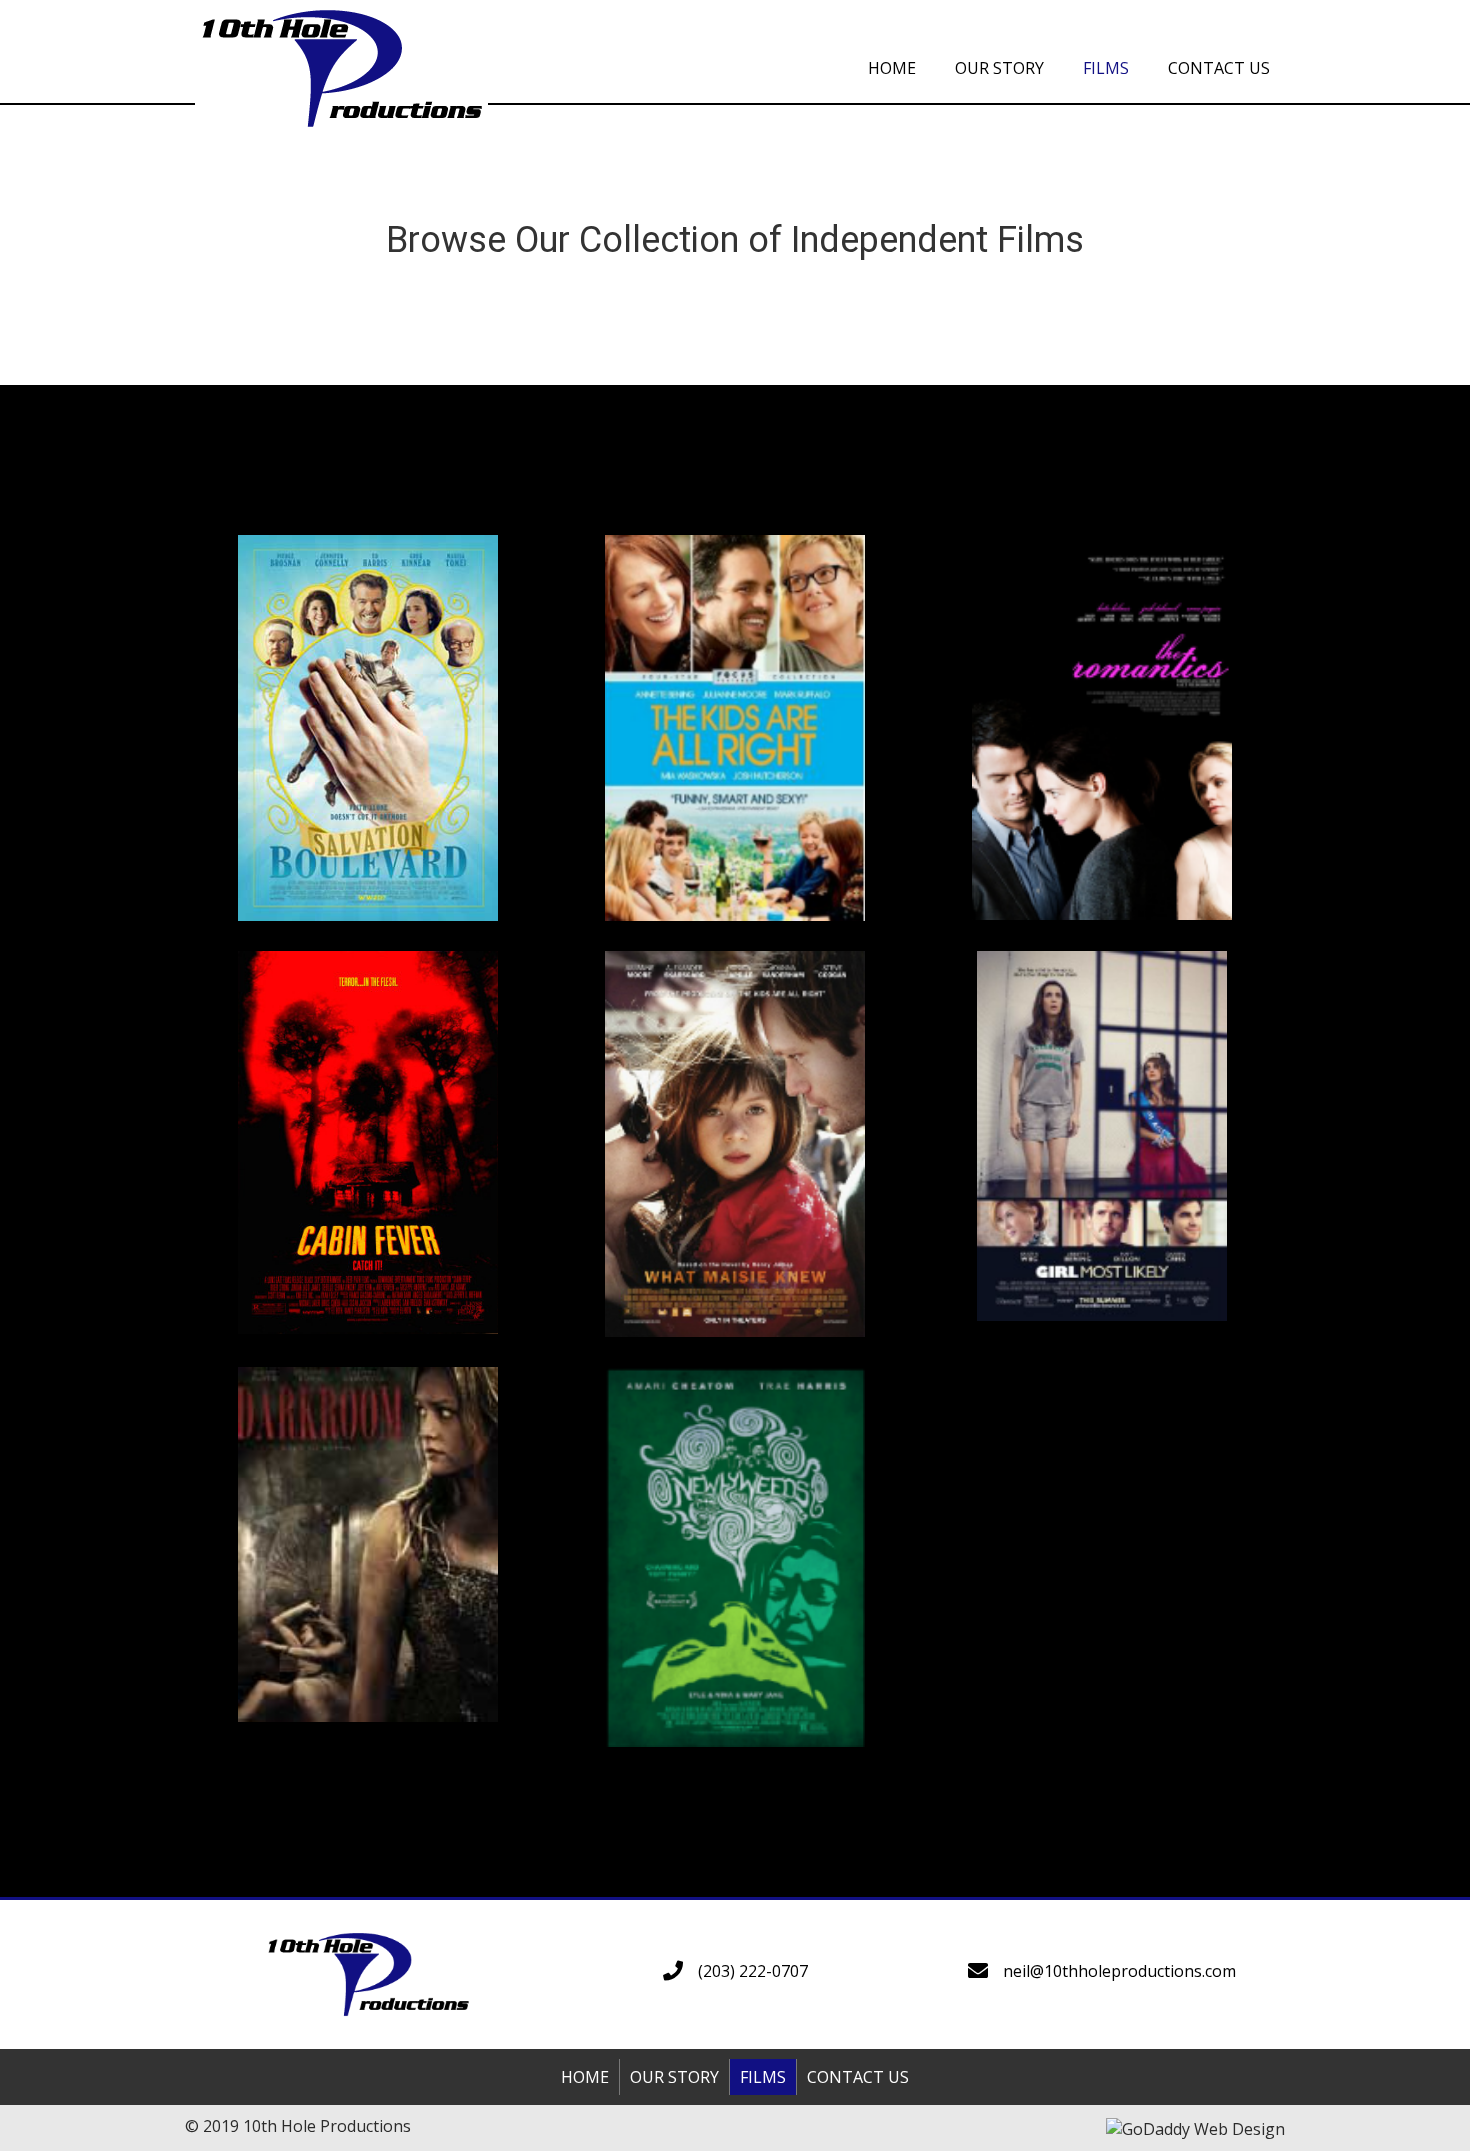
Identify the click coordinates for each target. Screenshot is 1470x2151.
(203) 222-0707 (753, 1971)
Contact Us (858, 2077)
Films (763, 2077)
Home (585, 2077)
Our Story (674, 2077)
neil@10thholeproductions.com (1119, 1971)
